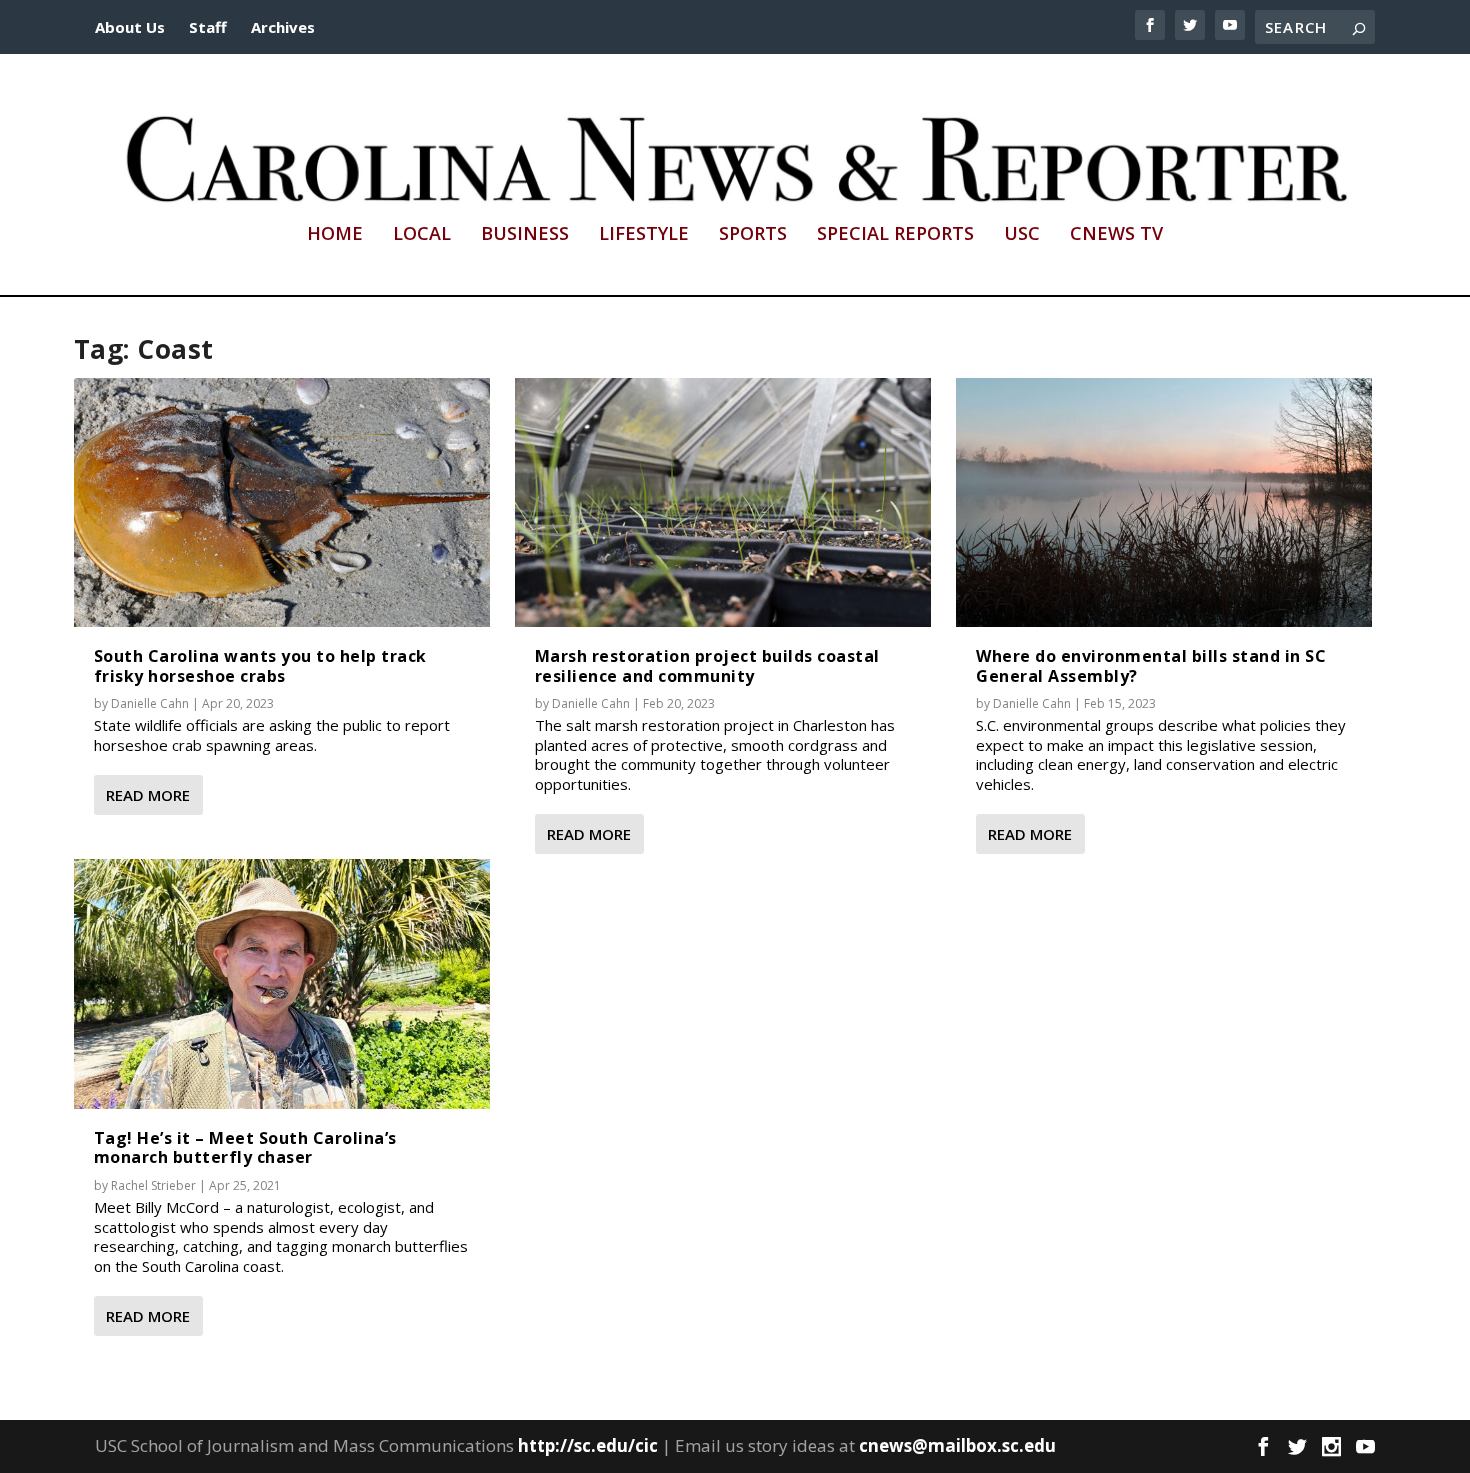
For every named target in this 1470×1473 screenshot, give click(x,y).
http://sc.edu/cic (588, 1445)
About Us (130, 27)
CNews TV (1116, 235)
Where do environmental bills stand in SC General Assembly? (1151, 665)
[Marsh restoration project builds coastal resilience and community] (723, 503)
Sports (753, 235)
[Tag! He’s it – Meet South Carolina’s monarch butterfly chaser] (282, 984)
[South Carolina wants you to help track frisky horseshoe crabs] (282, 503)
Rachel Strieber (153, 1185)
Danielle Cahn (150, 703)
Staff (208, 27)
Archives (283, 27)
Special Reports (895, 235)
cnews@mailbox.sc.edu (957, 1445)
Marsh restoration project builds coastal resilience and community (707, 665)
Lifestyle (644, 235)
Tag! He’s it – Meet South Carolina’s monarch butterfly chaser (245, 1147)
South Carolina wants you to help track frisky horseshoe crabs (260, 665)
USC (1022, 235)
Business (525, 235)
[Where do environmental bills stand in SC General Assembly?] (1164, 503)
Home (335, 235)
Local (422, 235)
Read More (148, 795)
